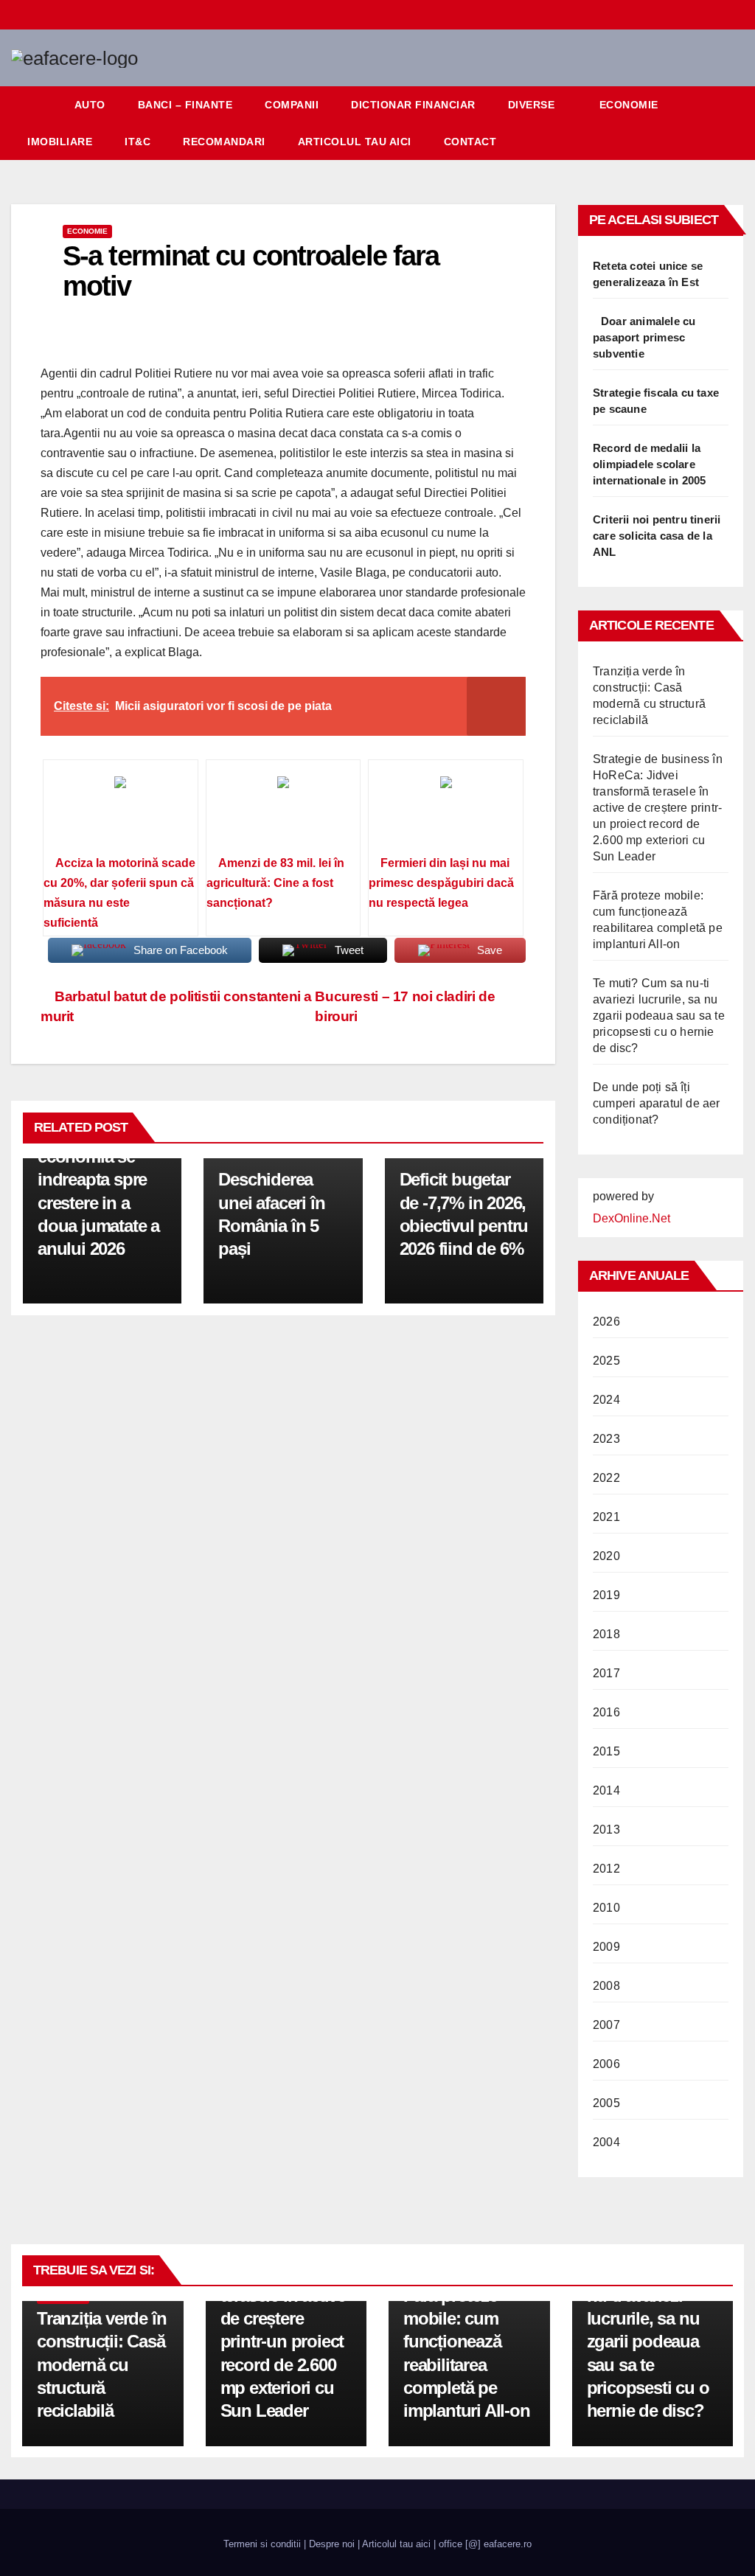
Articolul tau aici (355, 142)
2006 (606, 2064)
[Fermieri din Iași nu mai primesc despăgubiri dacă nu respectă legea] (446, 812)
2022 (606, 1478)
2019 (606, 1595)
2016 (606, 1712)
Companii (292, 105)
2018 (606, 1634)
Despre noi (332, 2544)
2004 (606, 2142)
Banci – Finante (185, 105)
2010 (606, 1908)
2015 (606, 1751)
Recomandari (224, 142)
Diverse (532, 105)
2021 (606, 1517)
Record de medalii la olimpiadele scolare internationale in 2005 (649, 464)
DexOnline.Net (632, 1218)
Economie (629, 105)
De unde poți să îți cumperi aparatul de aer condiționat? (657, 1103)
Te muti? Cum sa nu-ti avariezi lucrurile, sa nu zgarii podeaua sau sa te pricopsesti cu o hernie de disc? (659, 1016)
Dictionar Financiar (413, 105)
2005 (606, 2103)
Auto (90, 105)
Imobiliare (60, 142)
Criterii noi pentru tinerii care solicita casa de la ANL (657, 536)
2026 (606, 1322)
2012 (606, 1869)
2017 (606, 1673)
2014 (606, 1790)
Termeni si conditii (262, 2544)
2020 (606, 1556)
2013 (606, 1830)
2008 (606, 1986)
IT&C (138, 142)
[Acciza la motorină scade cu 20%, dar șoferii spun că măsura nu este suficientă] (121, 812)
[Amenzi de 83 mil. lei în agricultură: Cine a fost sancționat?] (283, 812)
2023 (606, 1439)
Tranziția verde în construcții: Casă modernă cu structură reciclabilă (101, 2364)
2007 (606, 2025)
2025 (606, 1361)
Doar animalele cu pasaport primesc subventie (644, 337)
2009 (606, 1947)
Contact (470, 142)
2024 (606, 1400)
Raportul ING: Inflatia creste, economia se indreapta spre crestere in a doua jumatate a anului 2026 (98, 1180)
